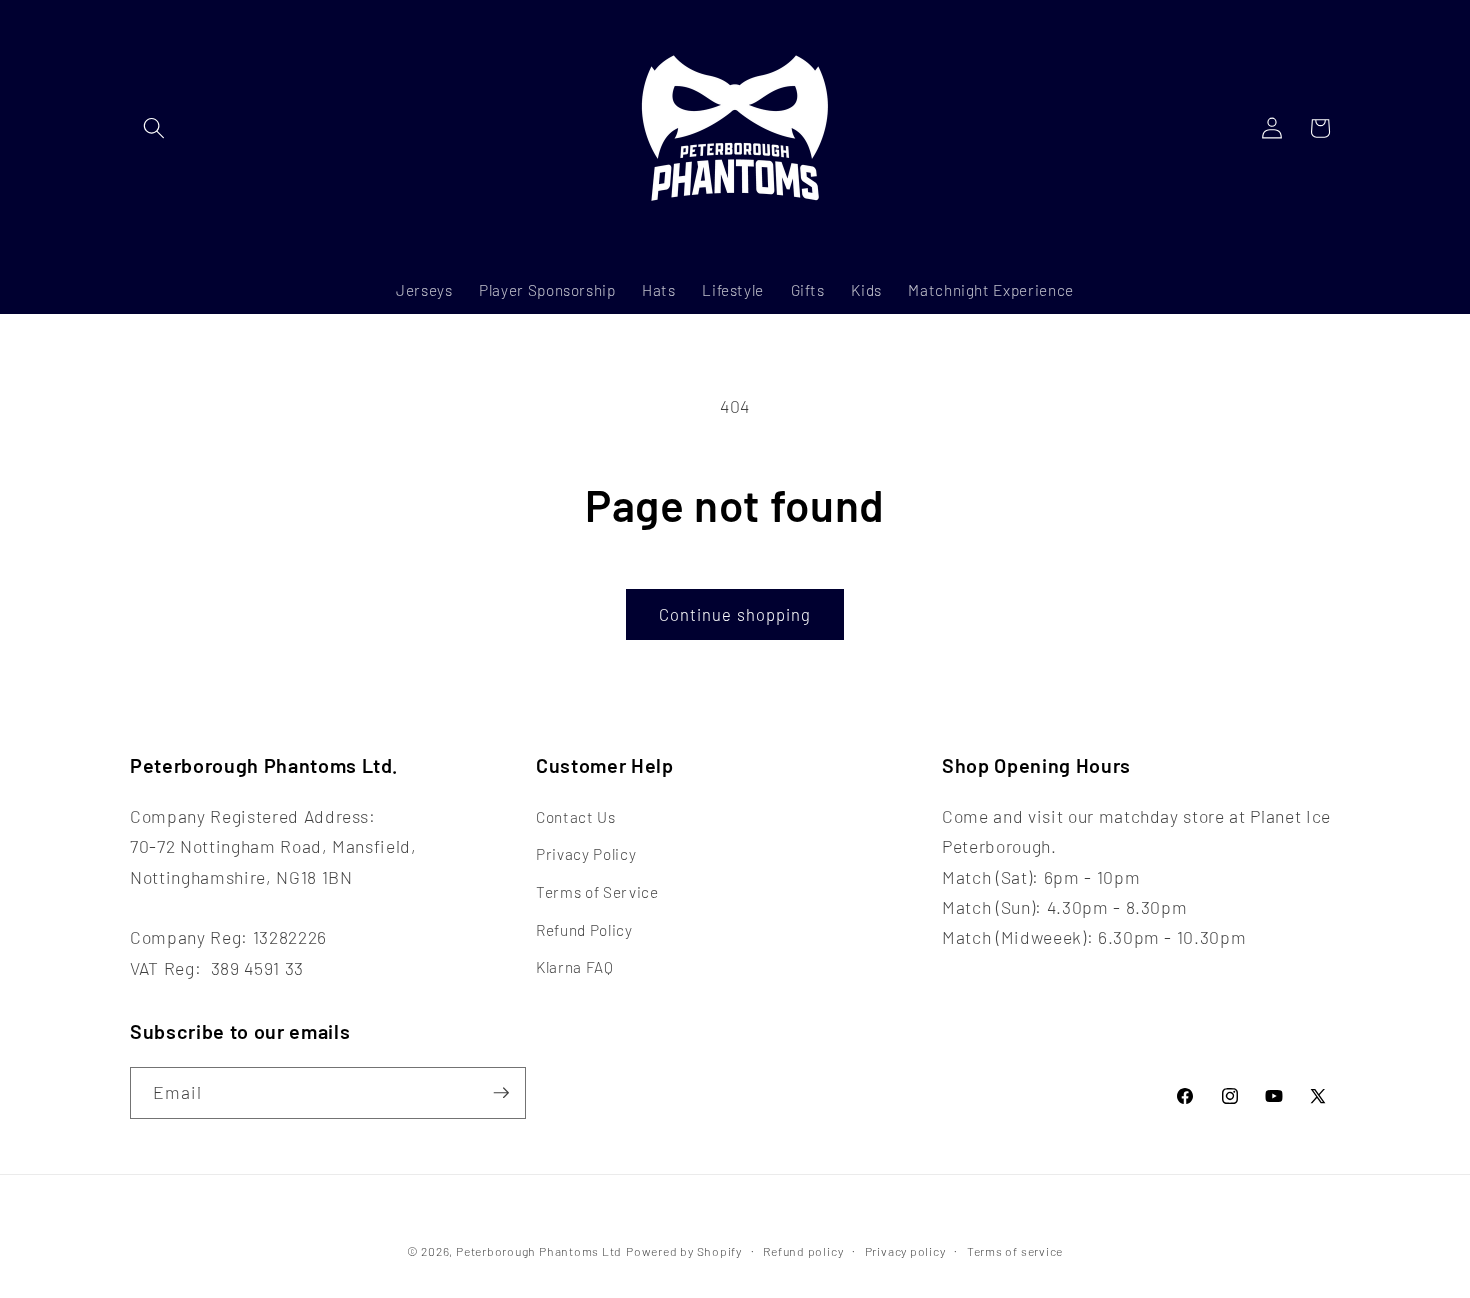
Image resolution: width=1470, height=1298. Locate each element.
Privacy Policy (586, 854)
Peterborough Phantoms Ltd (539, 1251)
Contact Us (576, 817)
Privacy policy (905, 1251)
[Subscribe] (501, 1093)
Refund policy (803, 1251)
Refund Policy (584, 930)
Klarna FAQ (575, 967)
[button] (154, 128)
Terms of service (1015, 1251)
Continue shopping (735, 614)
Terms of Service (597, 892)
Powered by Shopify (684, 1251)
